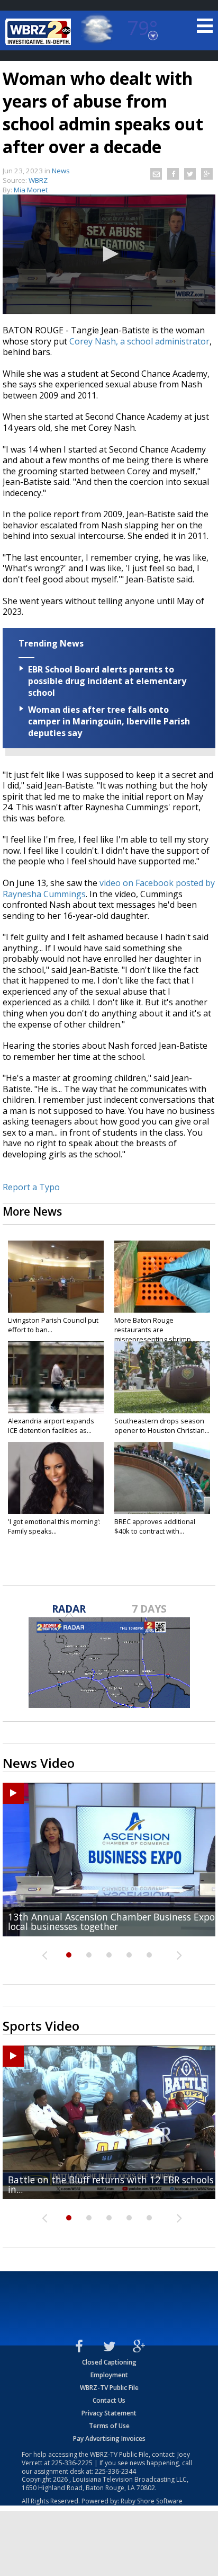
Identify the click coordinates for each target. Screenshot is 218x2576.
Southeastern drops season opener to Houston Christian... (162, 1426)
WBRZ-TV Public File (109, 2388)
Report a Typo (31, 1187)
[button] (109, 254)
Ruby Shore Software (152, 2501)
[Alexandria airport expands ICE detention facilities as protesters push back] (56, 1377)
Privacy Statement (109, 2413)
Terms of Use (109, 2426)
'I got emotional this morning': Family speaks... (54, 1526)
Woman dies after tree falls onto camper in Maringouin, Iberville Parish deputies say (109, 721)
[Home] (40, 32)
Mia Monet (31, 190)
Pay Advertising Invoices (109, 2438)
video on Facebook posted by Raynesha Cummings (109, 888)
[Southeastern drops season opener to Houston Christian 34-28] (162, 1377)
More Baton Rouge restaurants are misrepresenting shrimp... (155, 1330)
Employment (109, 2375)
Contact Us (109, 2400)
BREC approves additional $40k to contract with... (155, 1526)
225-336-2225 (72, 2463)
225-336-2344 (115, 2471)
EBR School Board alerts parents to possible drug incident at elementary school (107, 681)
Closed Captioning (109, 2362)
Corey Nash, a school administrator (139, 341)
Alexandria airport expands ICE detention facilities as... (51, 1426)
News (61, 171)
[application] (109, 254)
